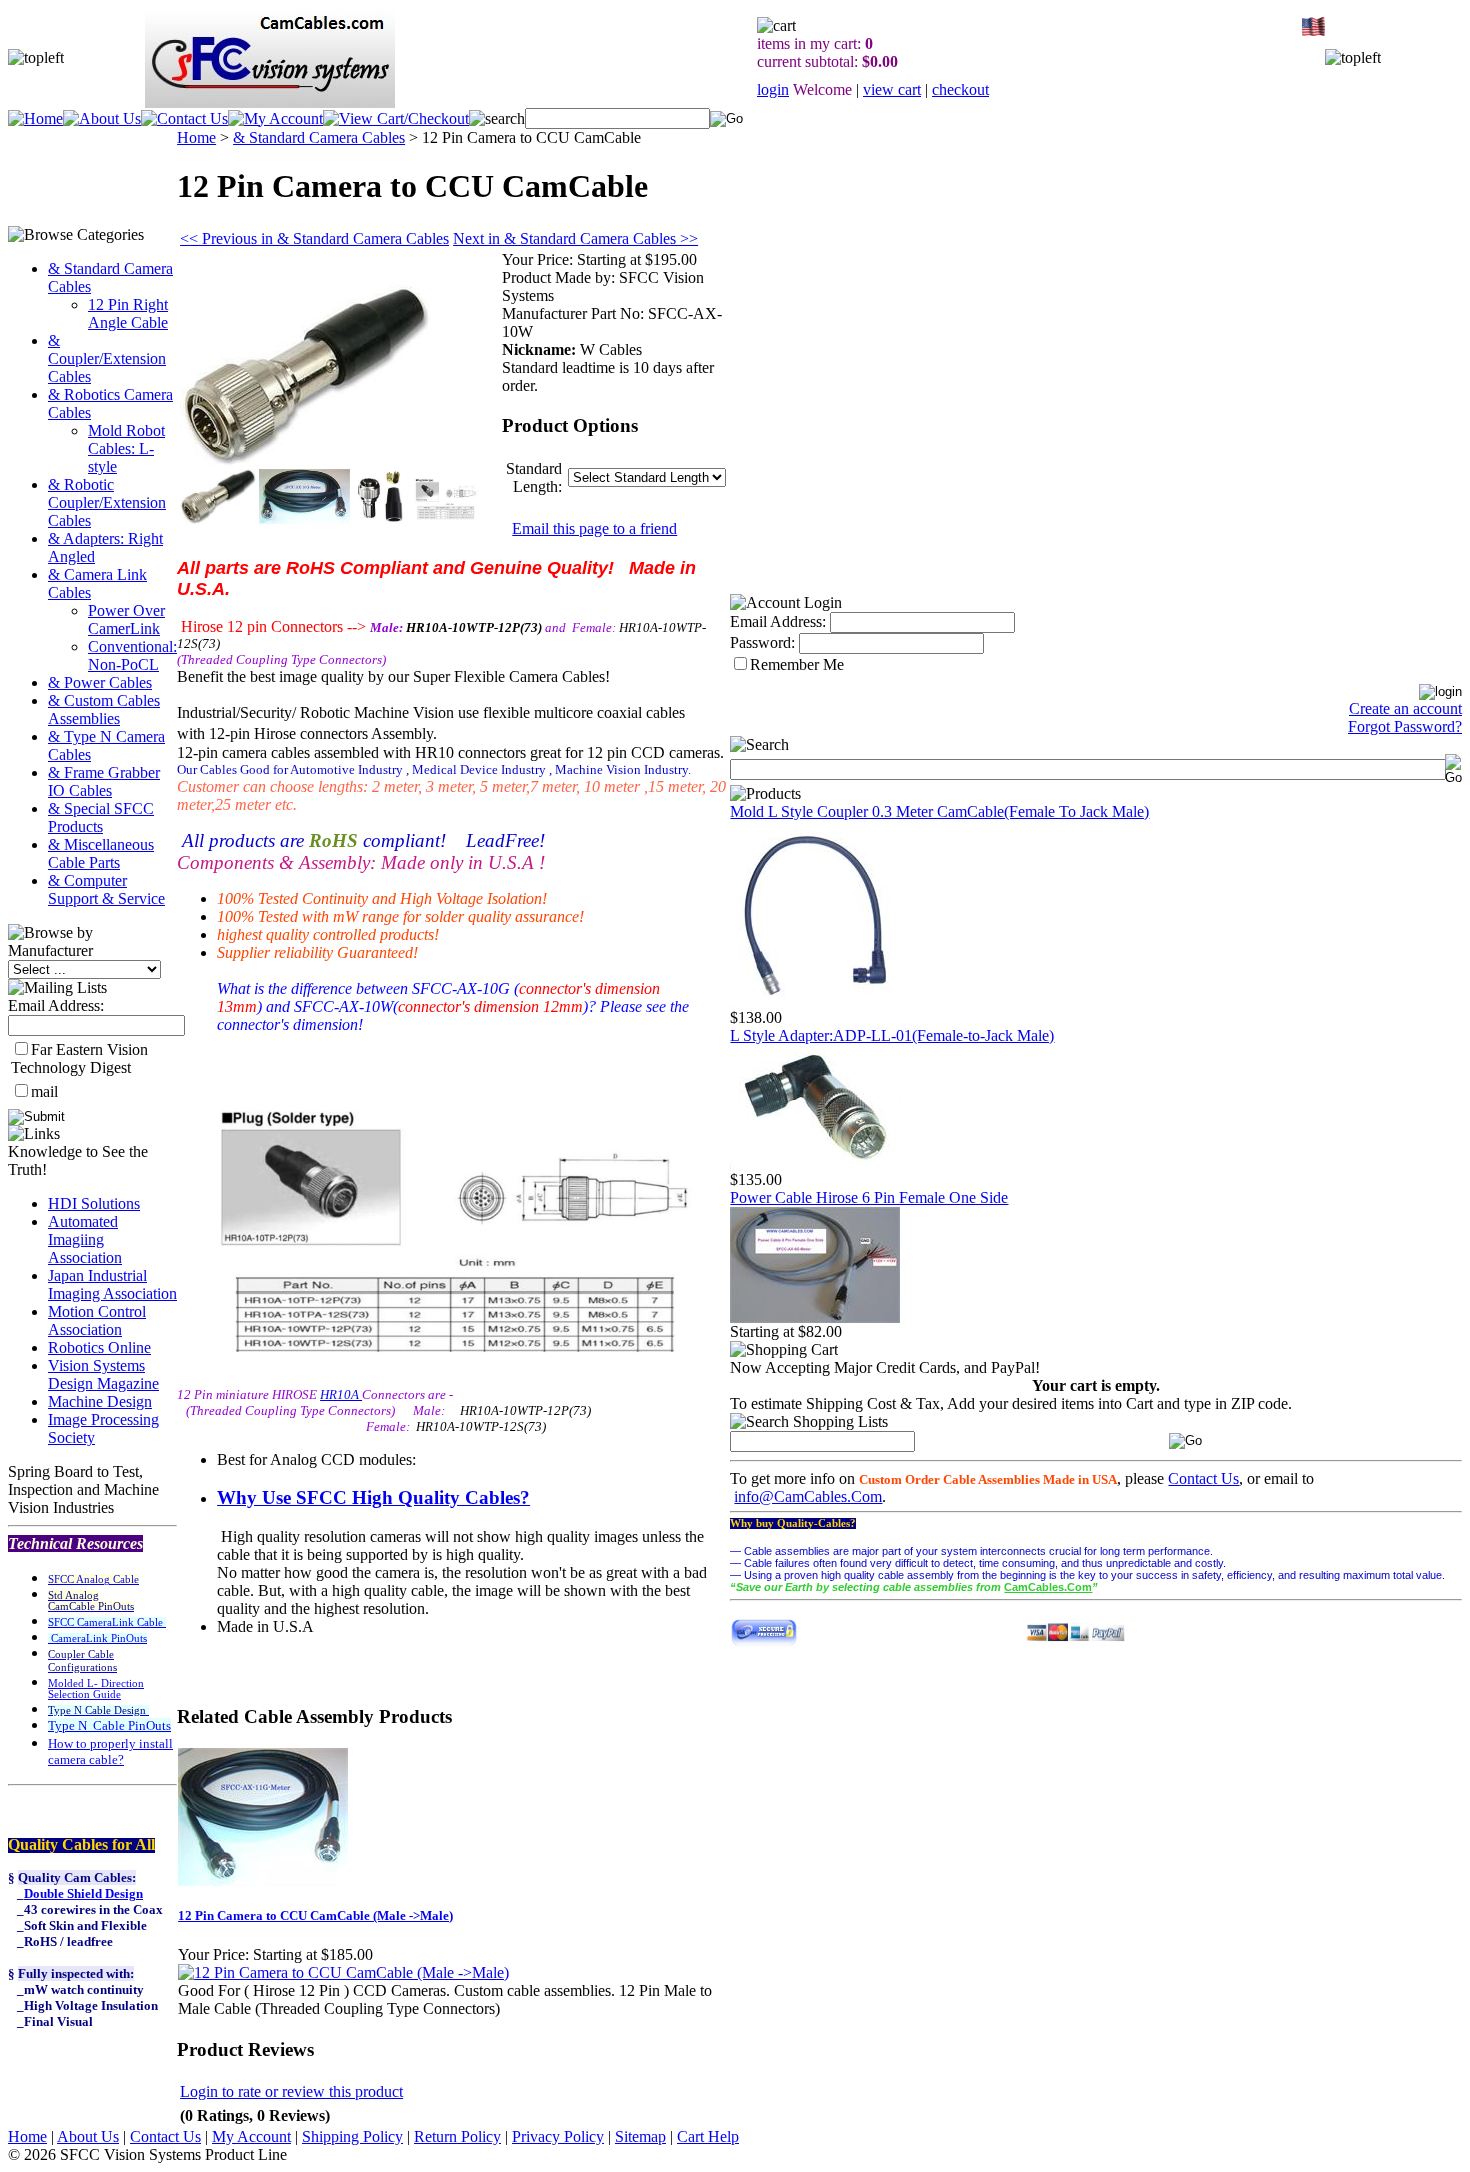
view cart (892, 89)
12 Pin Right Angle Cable (128, 313)
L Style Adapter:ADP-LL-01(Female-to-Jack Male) (892, 1035)
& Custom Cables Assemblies (104, 709)
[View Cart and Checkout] (396, 118)
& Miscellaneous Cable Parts (101, 853)
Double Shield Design (83, 1893)
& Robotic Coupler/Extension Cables (107, 502)
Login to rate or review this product (291, 2091)
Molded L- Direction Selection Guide (96, 1689)
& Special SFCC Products (101, 817)
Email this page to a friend (594, 528)
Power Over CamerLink (126, 619)
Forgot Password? (1405, 726)
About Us (88, 2136)
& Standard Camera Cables (319, 137)
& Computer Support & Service (106, 889)
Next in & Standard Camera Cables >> (575, 238)
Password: (762, 642)
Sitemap (640, 2136)
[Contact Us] (184, 118)
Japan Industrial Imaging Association (112, 1284)
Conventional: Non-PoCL (132, 655)
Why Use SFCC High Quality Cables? (373, 1497)
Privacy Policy (558, 2136)
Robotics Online (99, 1347)
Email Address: (56, 1005)
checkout (960, 89)
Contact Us (1203, 1478)
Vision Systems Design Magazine (103, 1374)
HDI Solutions (94, 1203)
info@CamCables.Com (808, 1496)
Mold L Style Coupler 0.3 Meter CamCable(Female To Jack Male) (939, 811)
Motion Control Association (97, 1320)
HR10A (341, 1394)
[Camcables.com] (815, 1003)
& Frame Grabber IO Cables (104, 781)
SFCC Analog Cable (93, 1579)
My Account (251, 2136)
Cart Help (708, 2136)
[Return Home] (35, 118)
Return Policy (457, 2136)
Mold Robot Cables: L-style (126, 448)
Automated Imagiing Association (85, 1239)
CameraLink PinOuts (97, 1638)
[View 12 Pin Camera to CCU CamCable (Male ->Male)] (343, 1972)
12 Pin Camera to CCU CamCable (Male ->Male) (315, 1915)
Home (196, 137)
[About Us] (102, 118)
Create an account (1405, 708)
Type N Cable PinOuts (109, 1725)
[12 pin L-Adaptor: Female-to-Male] (815, 1165)
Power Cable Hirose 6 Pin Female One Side (869, 1197)
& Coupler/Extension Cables (107, 358)
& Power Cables (100, 682)
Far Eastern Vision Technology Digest (79, 1058)
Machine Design (100, 1401)
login (773, 89)
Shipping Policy (352, 2136)
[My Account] (275, 118)
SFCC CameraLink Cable (107, 1622)
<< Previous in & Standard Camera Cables (314, 238)
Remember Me (797, 664)
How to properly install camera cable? (110, 1751)
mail (44, 1091)
